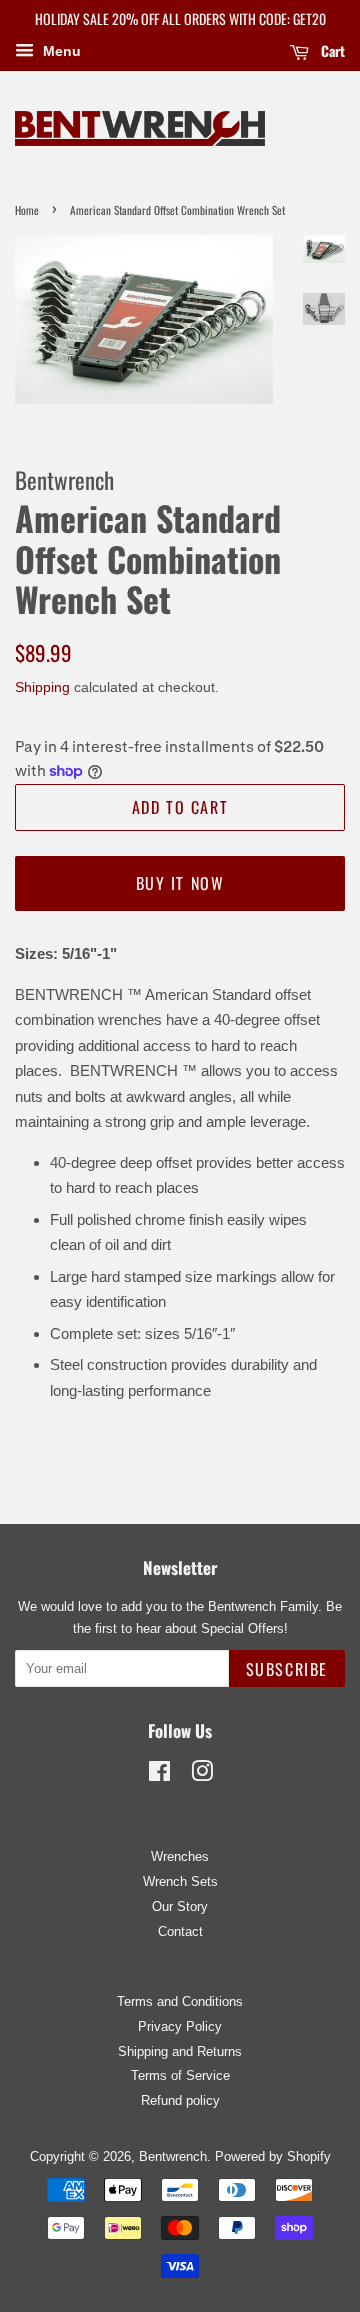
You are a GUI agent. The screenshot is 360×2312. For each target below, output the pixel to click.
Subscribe (287, 1669)
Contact (180, 1931)
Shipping (42, 687)
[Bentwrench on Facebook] (159, 1775)
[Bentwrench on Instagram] (202, 1775)
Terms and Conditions (180, 2001)
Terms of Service (180, 2075)
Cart (331, 50)
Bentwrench (173, 2156)
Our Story (180, 1906)
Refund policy (180, 2100)
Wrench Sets (180, 1881)
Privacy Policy (180, 2026)
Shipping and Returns (180, 2051)
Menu (60, 51)
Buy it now (180, 883)
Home (27, 210)
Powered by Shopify (273, 2156)
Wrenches (180, 1856)
